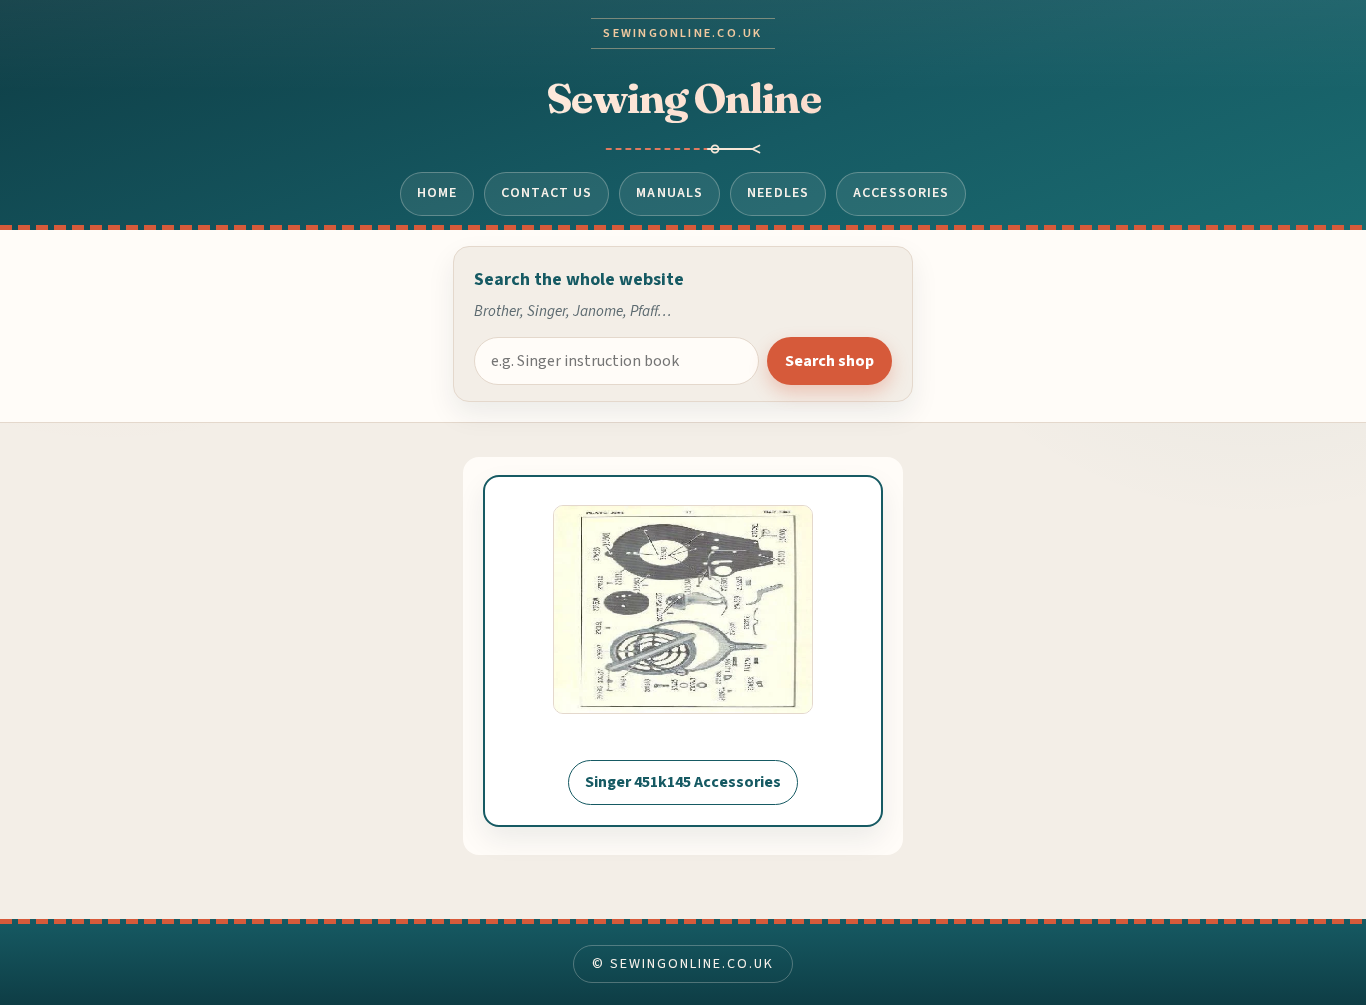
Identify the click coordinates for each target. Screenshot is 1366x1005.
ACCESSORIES (901, 193)
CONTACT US (546, 193)
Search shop (829, 361)
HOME (437, 193)
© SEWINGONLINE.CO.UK (682, 964)
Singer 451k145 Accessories (683, 782)
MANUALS (669, 193)
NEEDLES (778, 193)
